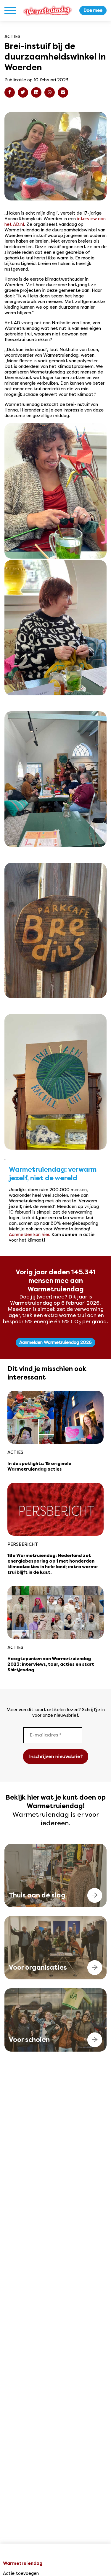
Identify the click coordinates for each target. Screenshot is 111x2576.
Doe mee (93, 10)
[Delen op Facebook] (10, 92)
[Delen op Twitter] (23, 92)
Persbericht (23, 1544)
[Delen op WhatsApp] (50, 92)
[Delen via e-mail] (63, 92)
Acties (12, 37)
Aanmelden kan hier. (30, 1234)
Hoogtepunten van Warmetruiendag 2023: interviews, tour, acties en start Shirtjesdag (51, 1665)
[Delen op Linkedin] (36, 92)
